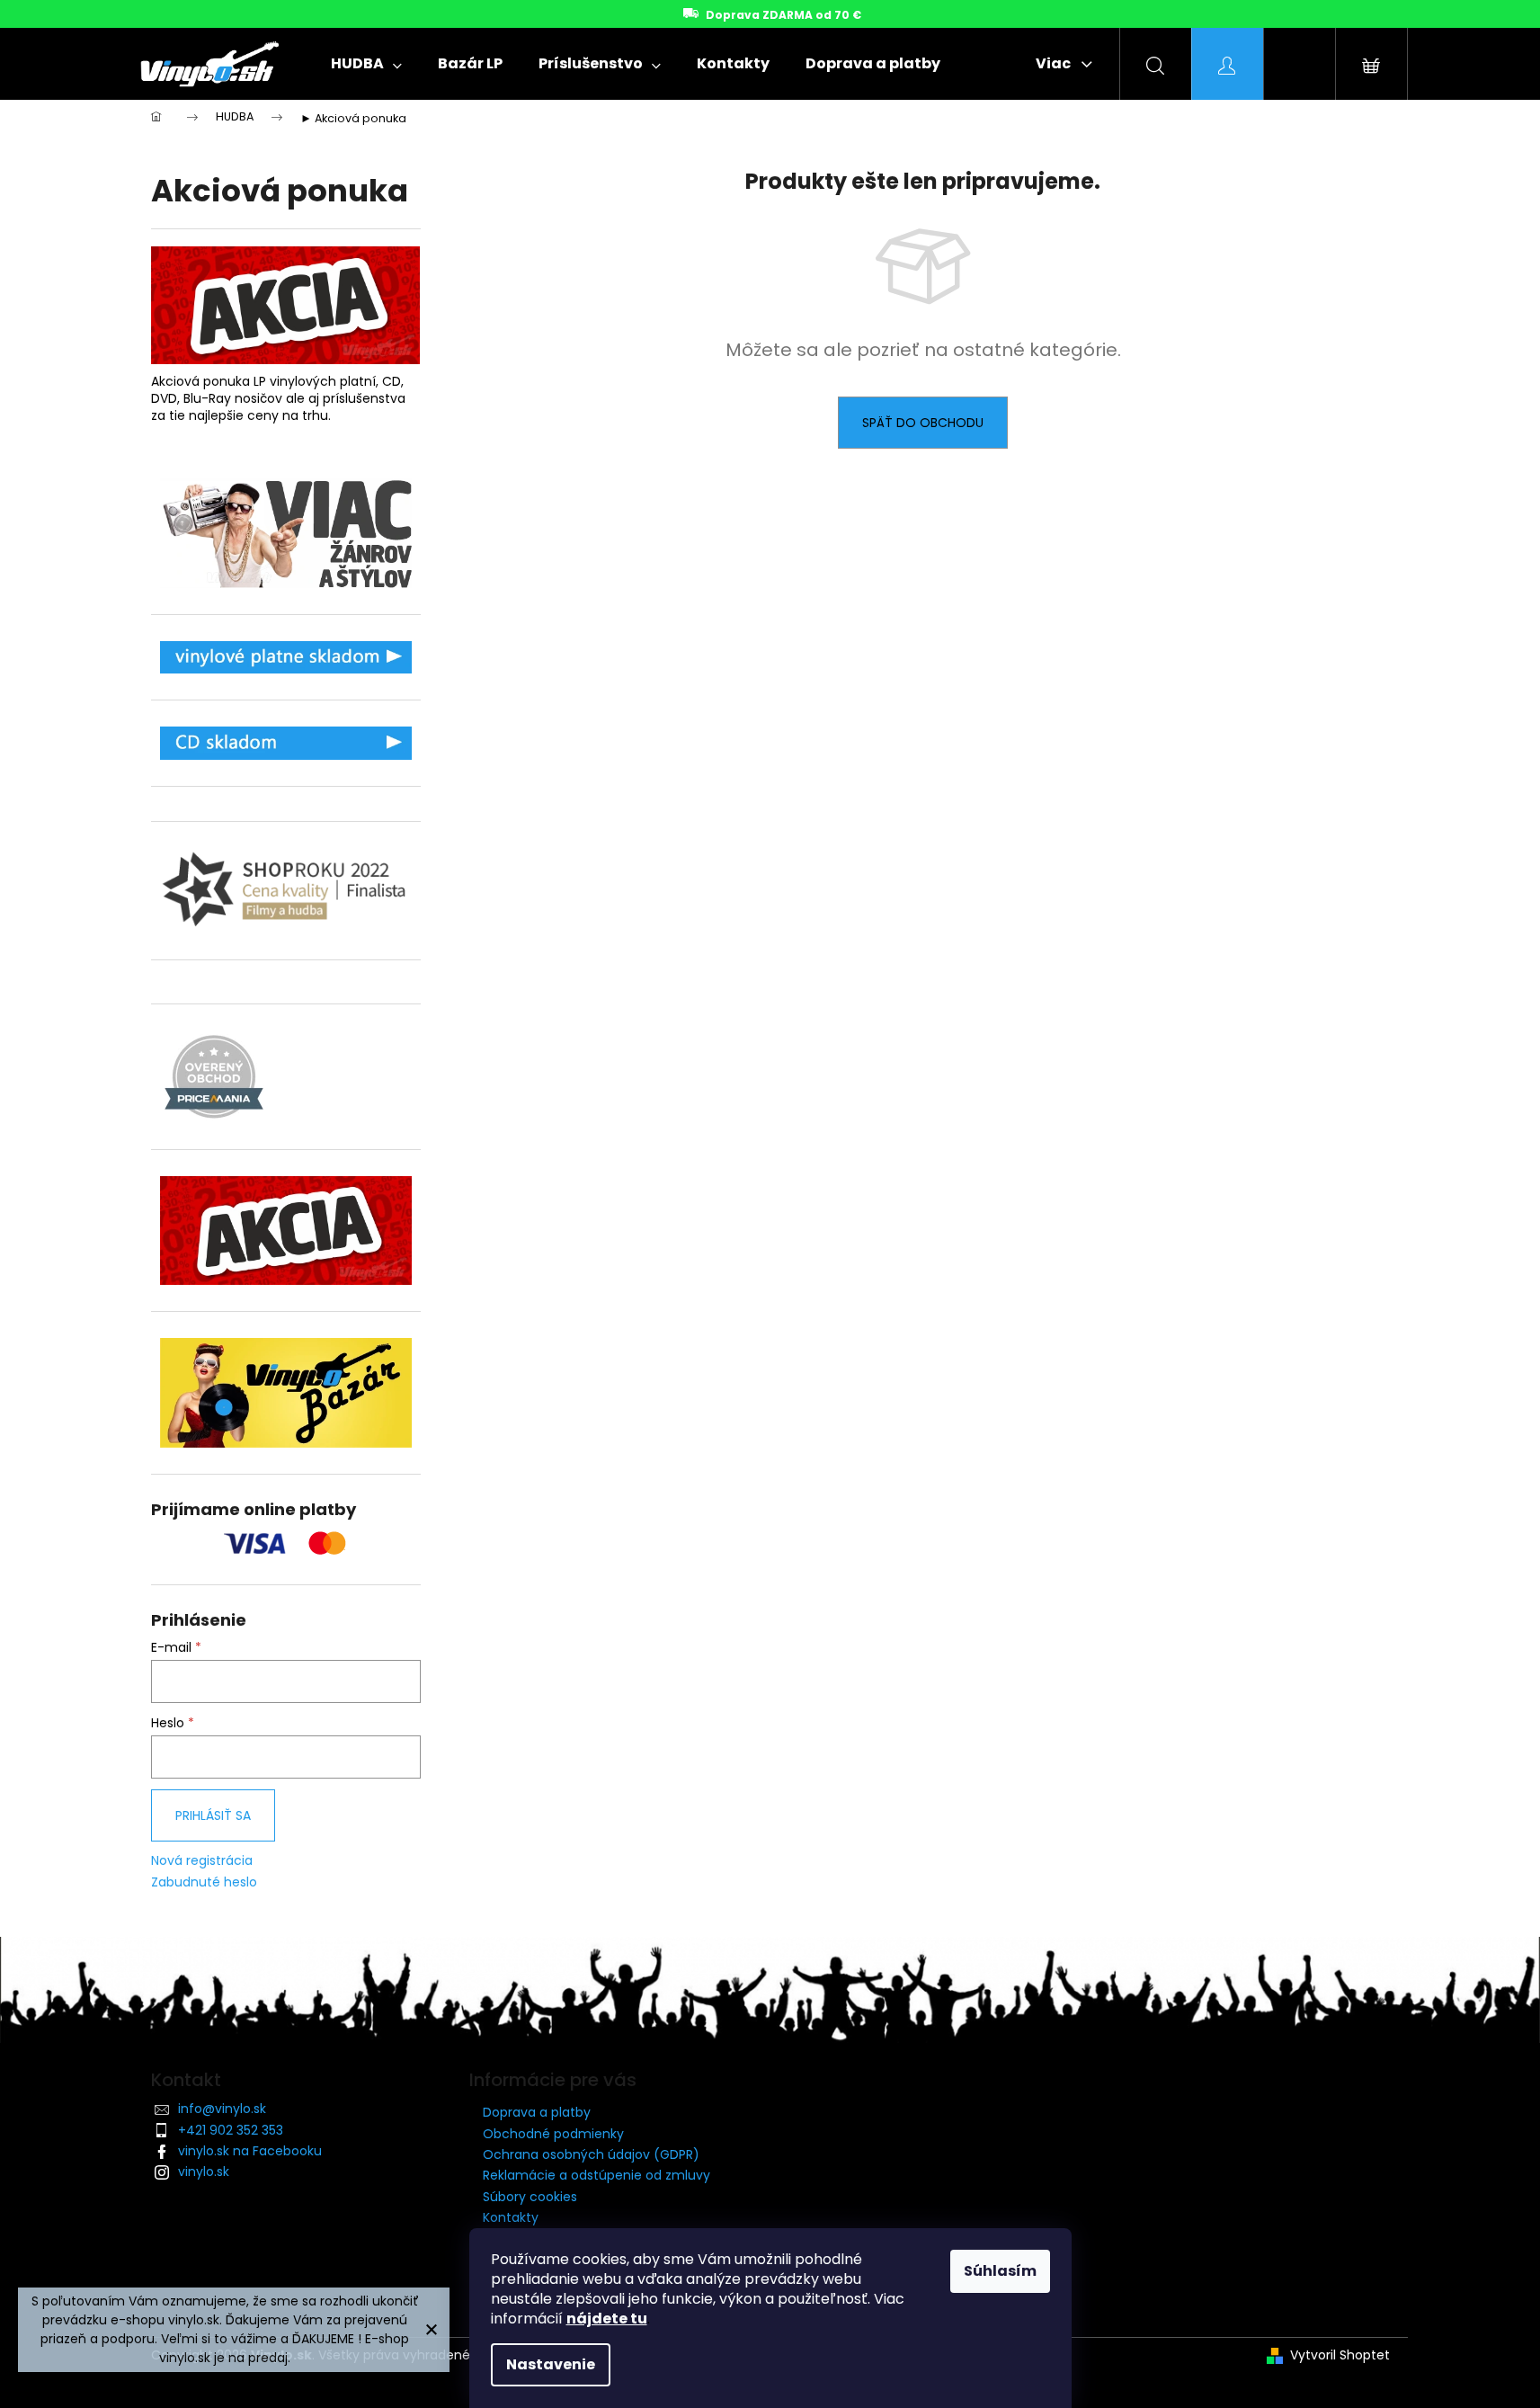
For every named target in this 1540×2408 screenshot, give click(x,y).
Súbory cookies (530, 2197)
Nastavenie (551, 2364)
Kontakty (511, 2217)
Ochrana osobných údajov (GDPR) (591, 2154)
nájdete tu (607, 2319)
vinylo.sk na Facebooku (250, 2151)
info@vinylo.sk (222, 2109)
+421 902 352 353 (231, 2130)
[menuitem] (366, 64)
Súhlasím (1000, 2271)
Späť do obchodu (923, 423)
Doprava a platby (537, 2112)
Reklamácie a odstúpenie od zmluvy (596, 2175)
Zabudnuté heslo (204, 1882)
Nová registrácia (202, 1861)
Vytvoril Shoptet (1340, 2355)
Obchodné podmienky (553, 2134)
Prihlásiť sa (213, 1815)
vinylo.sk (204, 2172)
